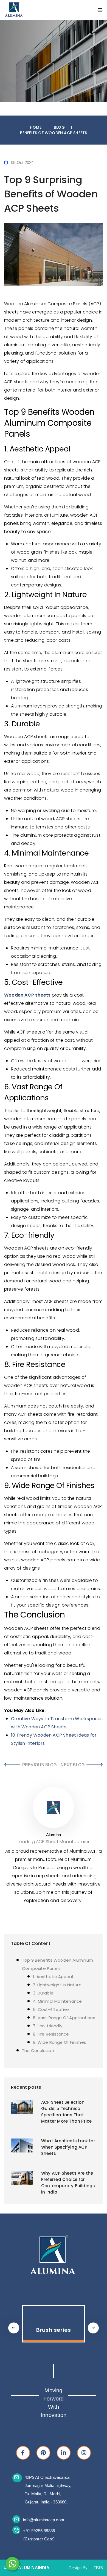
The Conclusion (38, 2050)
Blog (59, 127)
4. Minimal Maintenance (57, 2001)
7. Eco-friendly (48, 2026)
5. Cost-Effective (51, 2009)
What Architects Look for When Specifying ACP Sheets (68, 2147)
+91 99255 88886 (39, 2531)
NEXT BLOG (73, 1765)
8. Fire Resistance (51, 2034)
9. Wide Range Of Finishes (60, 2042)
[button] (93, 2328)
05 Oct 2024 (22, 162)
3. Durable (43, 1993)
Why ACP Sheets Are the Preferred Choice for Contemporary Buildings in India (68, 2183)
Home (36, 127)
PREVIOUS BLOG (40, 1765)
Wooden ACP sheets (27, 995)
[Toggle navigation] (100, 10)
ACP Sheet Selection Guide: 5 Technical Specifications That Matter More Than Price (66, 2112)
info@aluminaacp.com (44, 2520)
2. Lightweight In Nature (57, 1985)
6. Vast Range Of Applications (64, 2018)
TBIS (98, 2568)
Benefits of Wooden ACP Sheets (54, 133)
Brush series (54, 2330)
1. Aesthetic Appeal (53, 1977)
